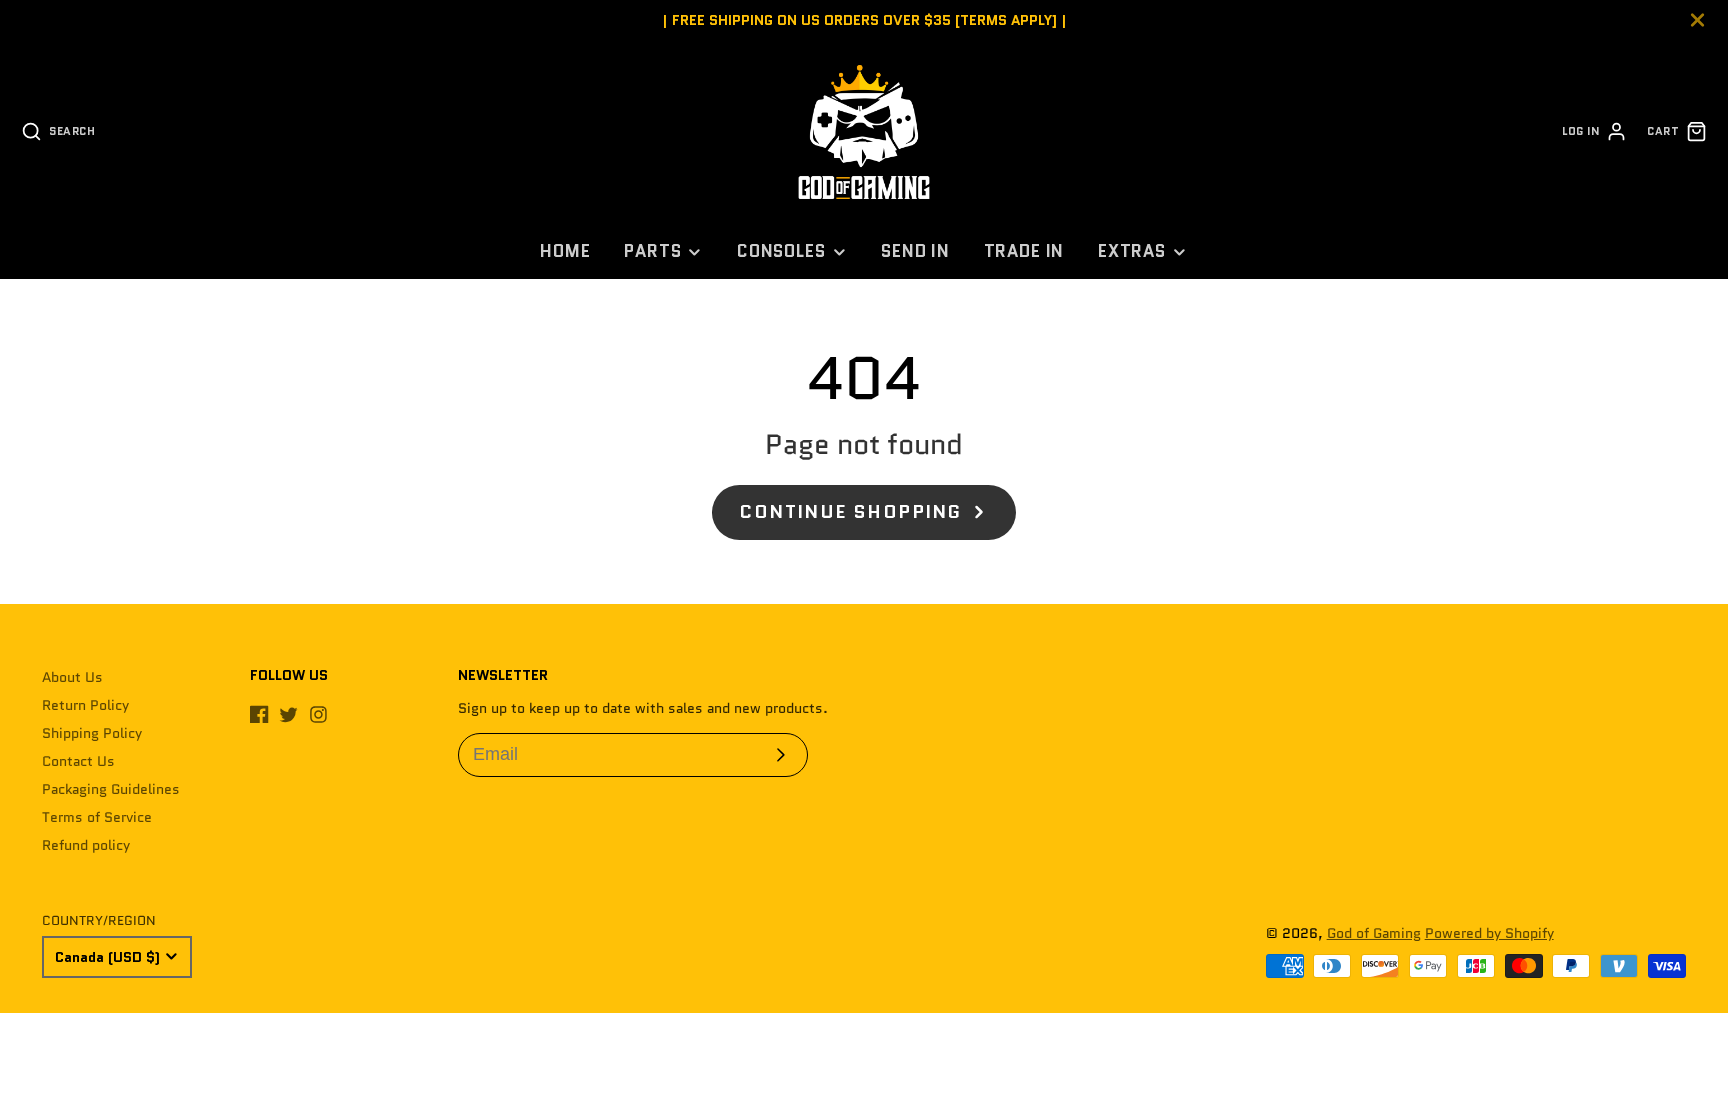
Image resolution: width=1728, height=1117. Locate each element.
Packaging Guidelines (111, 789)
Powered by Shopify (1489, 933)
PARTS (652, 251)
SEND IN (915, 251)
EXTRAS (1132, 251)
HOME (565, 251)
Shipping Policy (92, 733)
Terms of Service (97, 817)
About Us (72, 677)
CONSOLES (781, 251)
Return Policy (85, 705)
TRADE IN (1024, 251)
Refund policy (86, 845)
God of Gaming (1374, 933)
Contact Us (78, 761)
